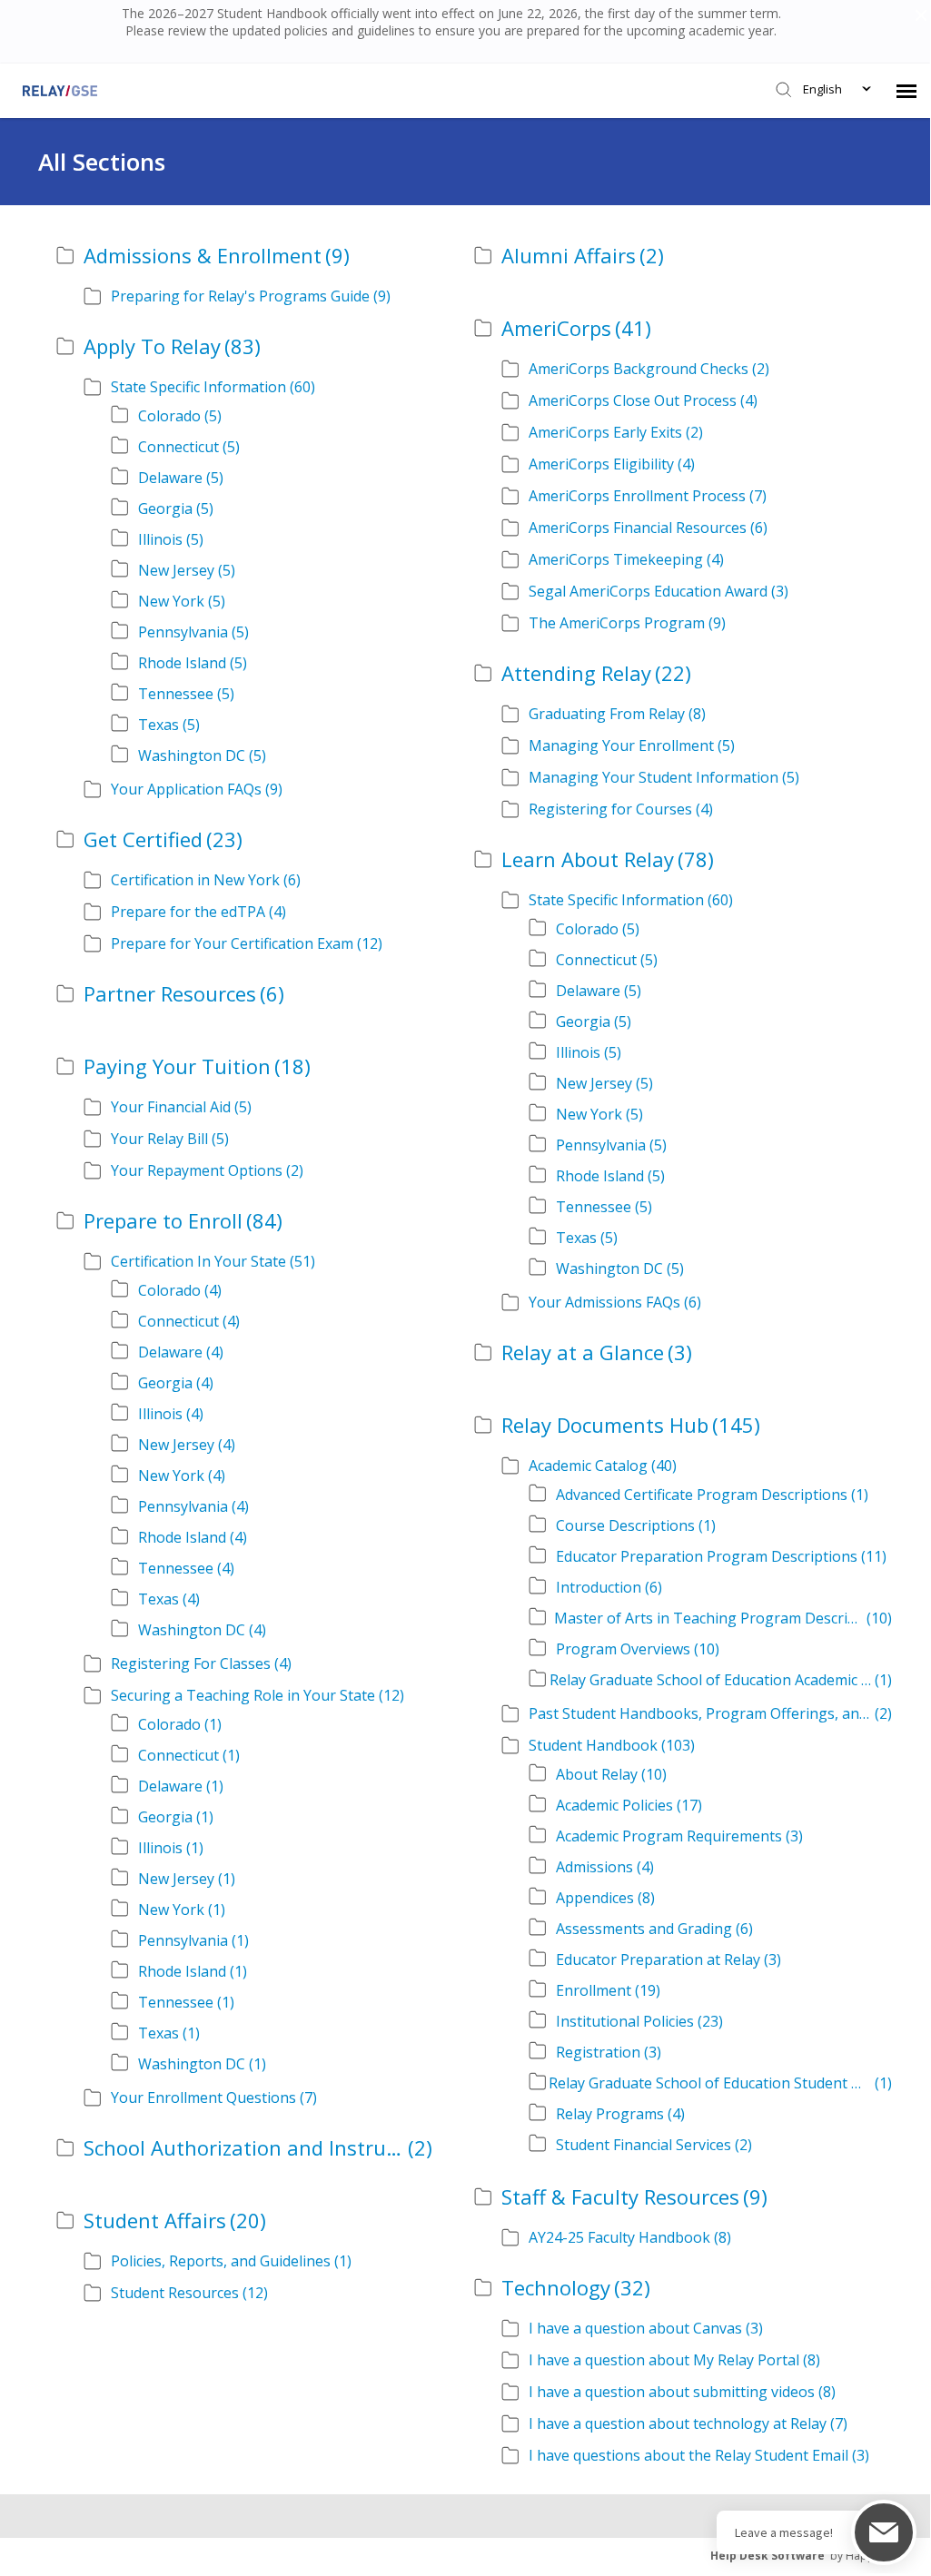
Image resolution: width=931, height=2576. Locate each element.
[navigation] (906, 91)
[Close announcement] (920, 17)
